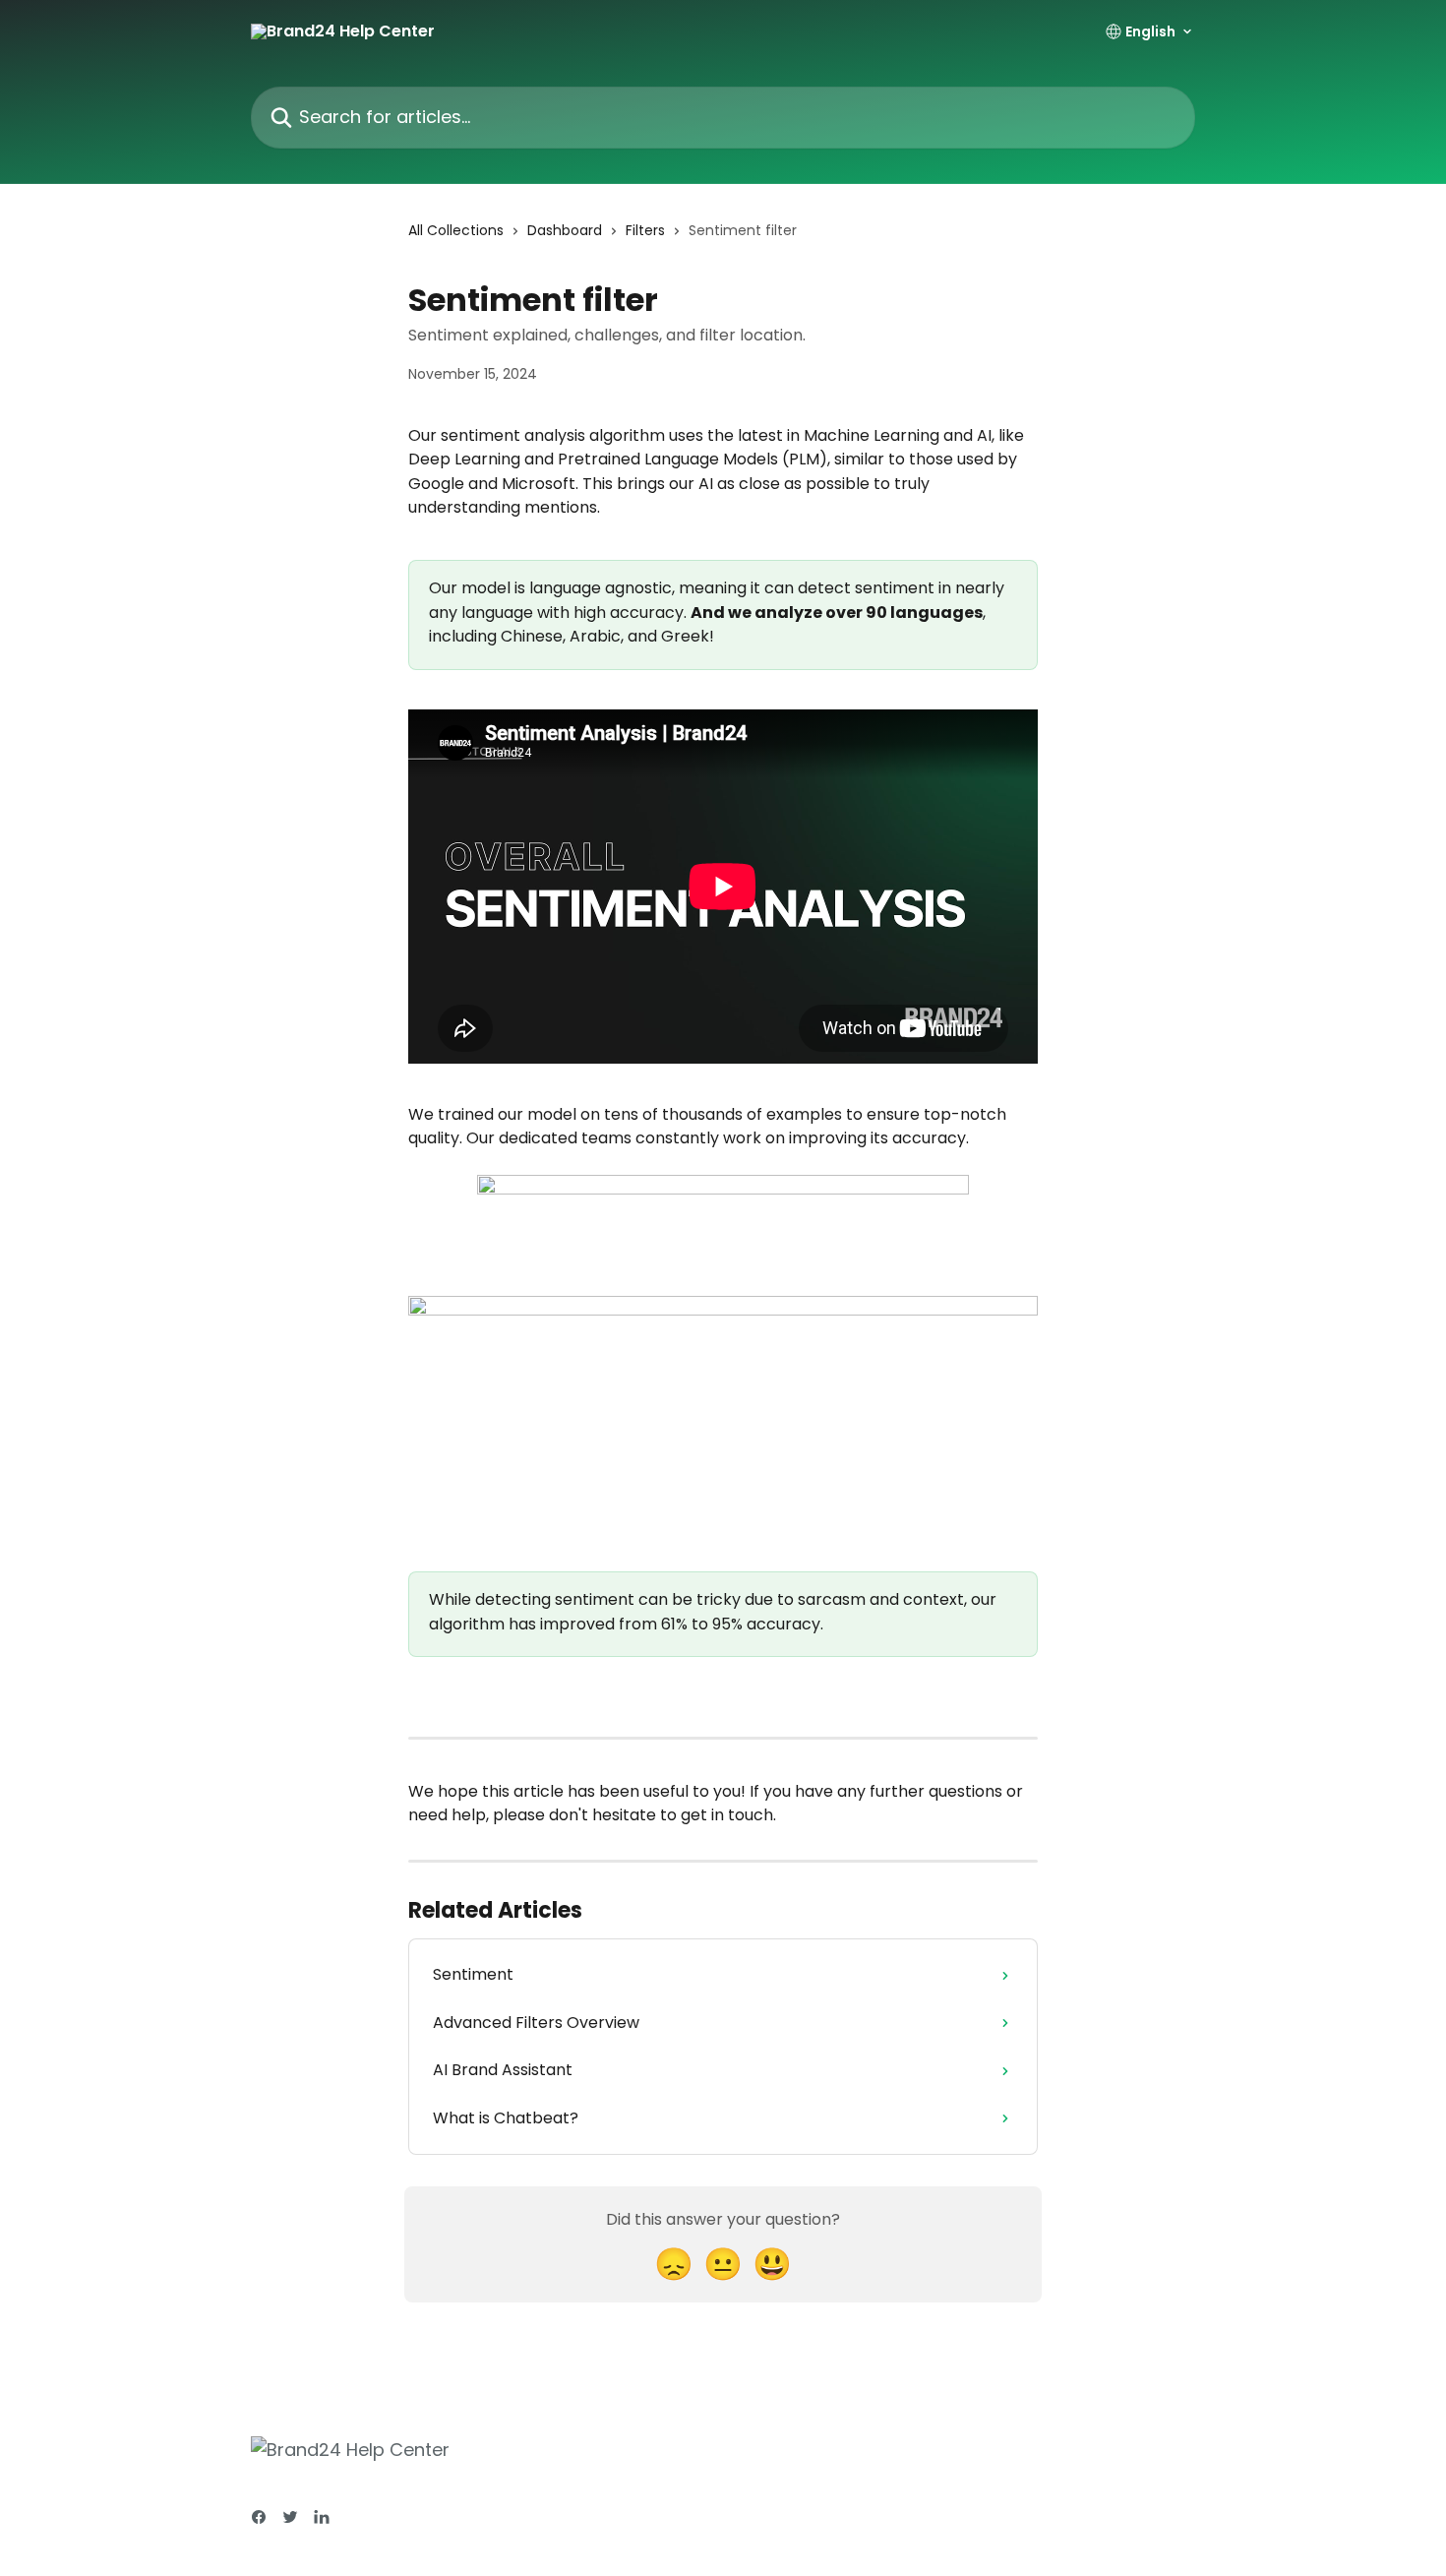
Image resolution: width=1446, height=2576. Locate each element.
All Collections (456, 230)
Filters (645, 230)
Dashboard (565, 230)
